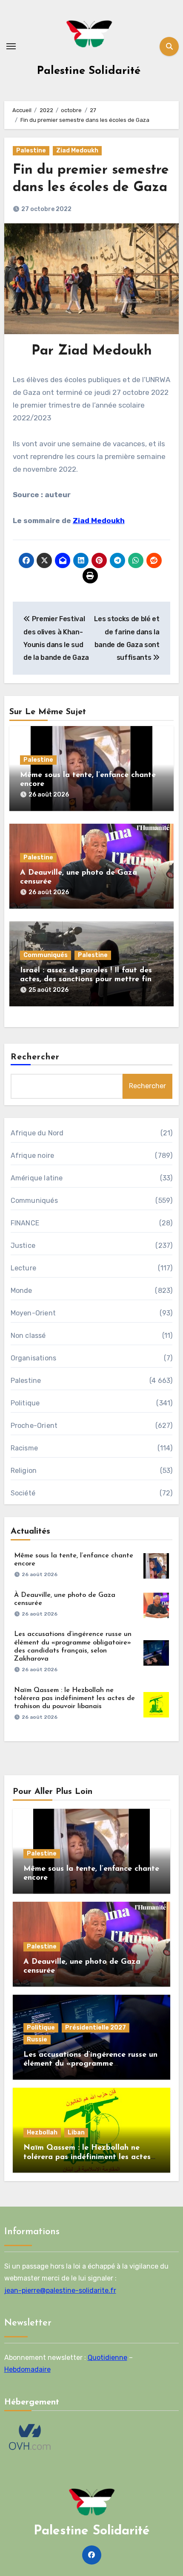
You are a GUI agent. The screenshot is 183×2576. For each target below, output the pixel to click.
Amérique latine (37, 1178)
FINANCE (25, 1223)
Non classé (28, 1336)
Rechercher (35, 1057)
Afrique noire (33, 1156)
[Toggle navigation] (11, 46)
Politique (25, 1403)
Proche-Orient (34, 1426)
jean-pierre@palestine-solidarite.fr (60, 2290)
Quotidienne (107, 2358)
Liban (76, 2133)
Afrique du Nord (37, 1133)
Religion (24, 1471)
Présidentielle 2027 (96, 2028)
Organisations (34, 1358)
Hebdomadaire (27, 2370)
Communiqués (46, 955)
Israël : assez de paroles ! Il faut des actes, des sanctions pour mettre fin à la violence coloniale (89, 980)
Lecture (23, 1268)
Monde (21, 1291)
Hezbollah (42, 2133)
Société (23, 1493)
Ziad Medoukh (77, 151)
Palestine (31, 151)
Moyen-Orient (33, 1313)
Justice (23, 1246)
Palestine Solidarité (89, 71)
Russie (37, 2040)
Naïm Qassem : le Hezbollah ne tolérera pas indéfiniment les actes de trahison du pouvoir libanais (74, 1698)
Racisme (24, 1448)
